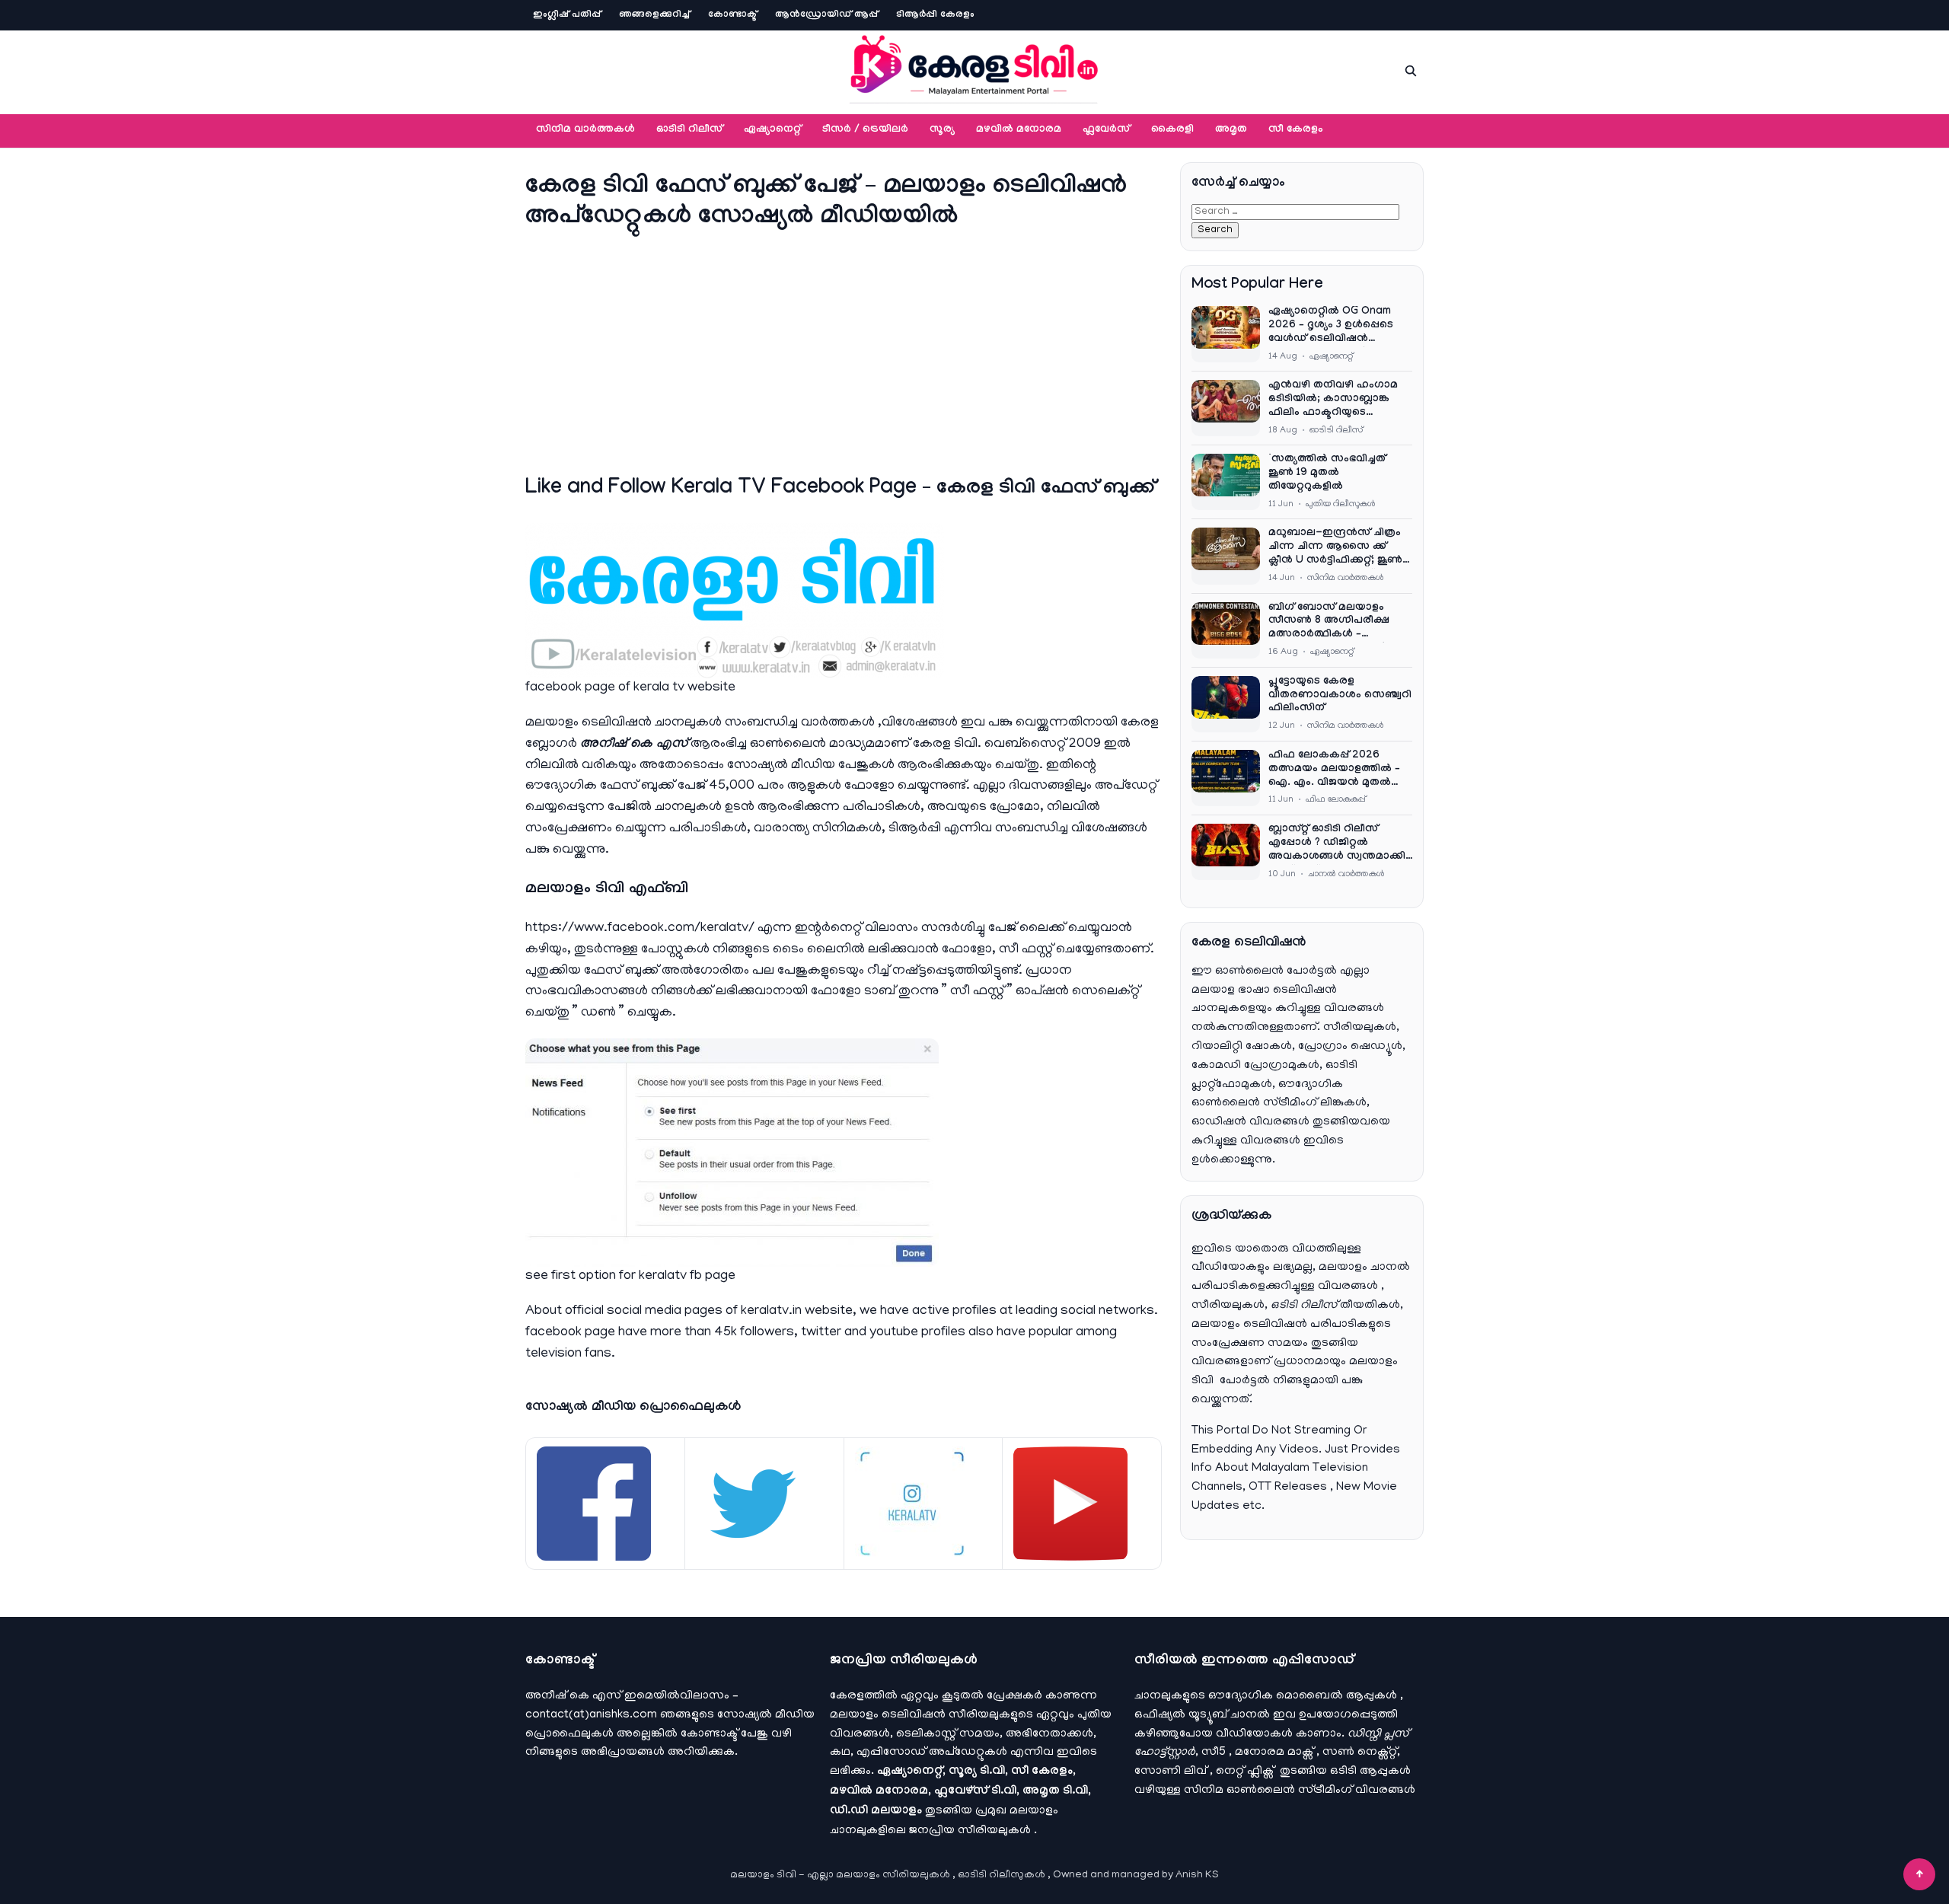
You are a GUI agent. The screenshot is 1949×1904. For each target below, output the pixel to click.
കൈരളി (1172, 130)
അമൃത (1231, 130)
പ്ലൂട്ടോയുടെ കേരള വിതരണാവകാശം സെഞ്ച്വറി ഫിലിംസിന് (1340, 696)
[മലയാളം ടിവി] (974, 69)
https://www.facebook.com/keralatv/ (640, 929)
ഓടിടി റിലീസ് (689, 130)
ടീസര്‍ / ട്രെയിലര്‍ (865, 130)
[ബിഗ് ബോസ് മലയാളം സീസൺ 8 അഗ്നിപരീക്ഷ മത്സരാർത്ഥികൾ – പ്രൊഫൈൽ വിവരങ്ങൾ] (1226, 630)
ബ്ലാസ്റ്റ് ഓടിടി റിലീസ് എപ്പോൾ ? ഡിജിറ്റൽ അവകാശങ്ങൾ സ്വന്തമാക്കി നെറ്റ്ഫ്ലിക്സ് (1337, 844)
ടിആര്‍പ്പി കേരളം (935, 15)
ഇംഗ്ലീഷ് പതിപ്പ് (567, 15)
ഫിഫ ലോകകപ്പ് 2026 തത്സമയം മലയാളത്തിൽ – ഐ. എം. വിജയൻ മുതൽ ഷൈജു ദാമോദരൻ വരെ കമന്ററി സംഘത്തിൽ (1334, 770)
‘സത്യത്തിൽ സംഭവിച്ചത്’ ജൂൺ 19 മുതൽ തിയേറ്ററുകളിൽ (1329, 474)
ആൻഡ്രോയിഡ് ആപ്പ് (826, 15)
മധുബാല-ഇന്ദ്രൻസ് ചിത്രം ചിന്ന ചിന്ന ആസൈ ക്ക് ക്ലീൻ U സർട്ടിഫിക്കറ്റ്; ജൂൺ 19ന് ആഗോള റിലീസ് (1335, 548)
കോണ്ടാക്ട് (732, 15)
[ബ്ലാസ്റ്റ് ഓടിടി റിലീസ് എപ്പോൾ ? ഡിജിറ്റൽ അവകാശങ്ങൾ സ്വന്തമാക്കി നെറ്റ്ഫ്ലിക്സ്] (1226, 852)
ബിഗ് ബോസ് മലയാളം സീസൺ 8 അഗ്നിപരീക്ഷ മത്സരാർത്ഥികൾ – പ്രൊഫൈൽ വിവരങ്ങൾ (1329, 623)
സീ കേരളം (1296, 130)
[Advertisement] (844, 350)
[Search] (1411, 71)
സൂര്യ (942, 130)
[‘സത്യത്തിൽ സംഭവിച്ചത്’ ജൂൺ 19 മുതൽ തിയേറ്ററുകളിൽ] (1226, 482)
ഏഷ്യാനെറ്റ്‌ (772, 130)
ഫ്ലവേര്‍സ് (1106, 130)
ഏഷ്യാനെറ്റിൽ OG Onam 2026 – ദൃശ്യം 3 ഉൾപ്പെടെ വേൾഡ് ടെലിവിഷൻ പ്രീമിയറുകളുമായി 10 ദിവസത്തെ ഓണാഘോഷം (1335, 327)
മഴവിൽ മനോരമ (1019, 130)
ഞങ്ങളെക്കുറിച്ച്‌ (654, 15)
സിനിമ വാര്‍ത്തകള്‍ (585, 130)
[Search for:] (1295, 212)
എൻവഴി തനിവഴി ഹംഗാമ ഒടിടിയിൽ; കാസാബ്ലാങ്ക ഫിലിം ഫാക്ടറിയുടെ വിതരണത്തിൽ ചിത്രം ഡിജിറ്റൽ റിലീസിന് (1333, 400)
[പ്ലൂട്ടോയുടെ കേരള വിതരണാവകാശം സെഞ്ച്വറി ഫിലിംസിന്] (1226, 704)
